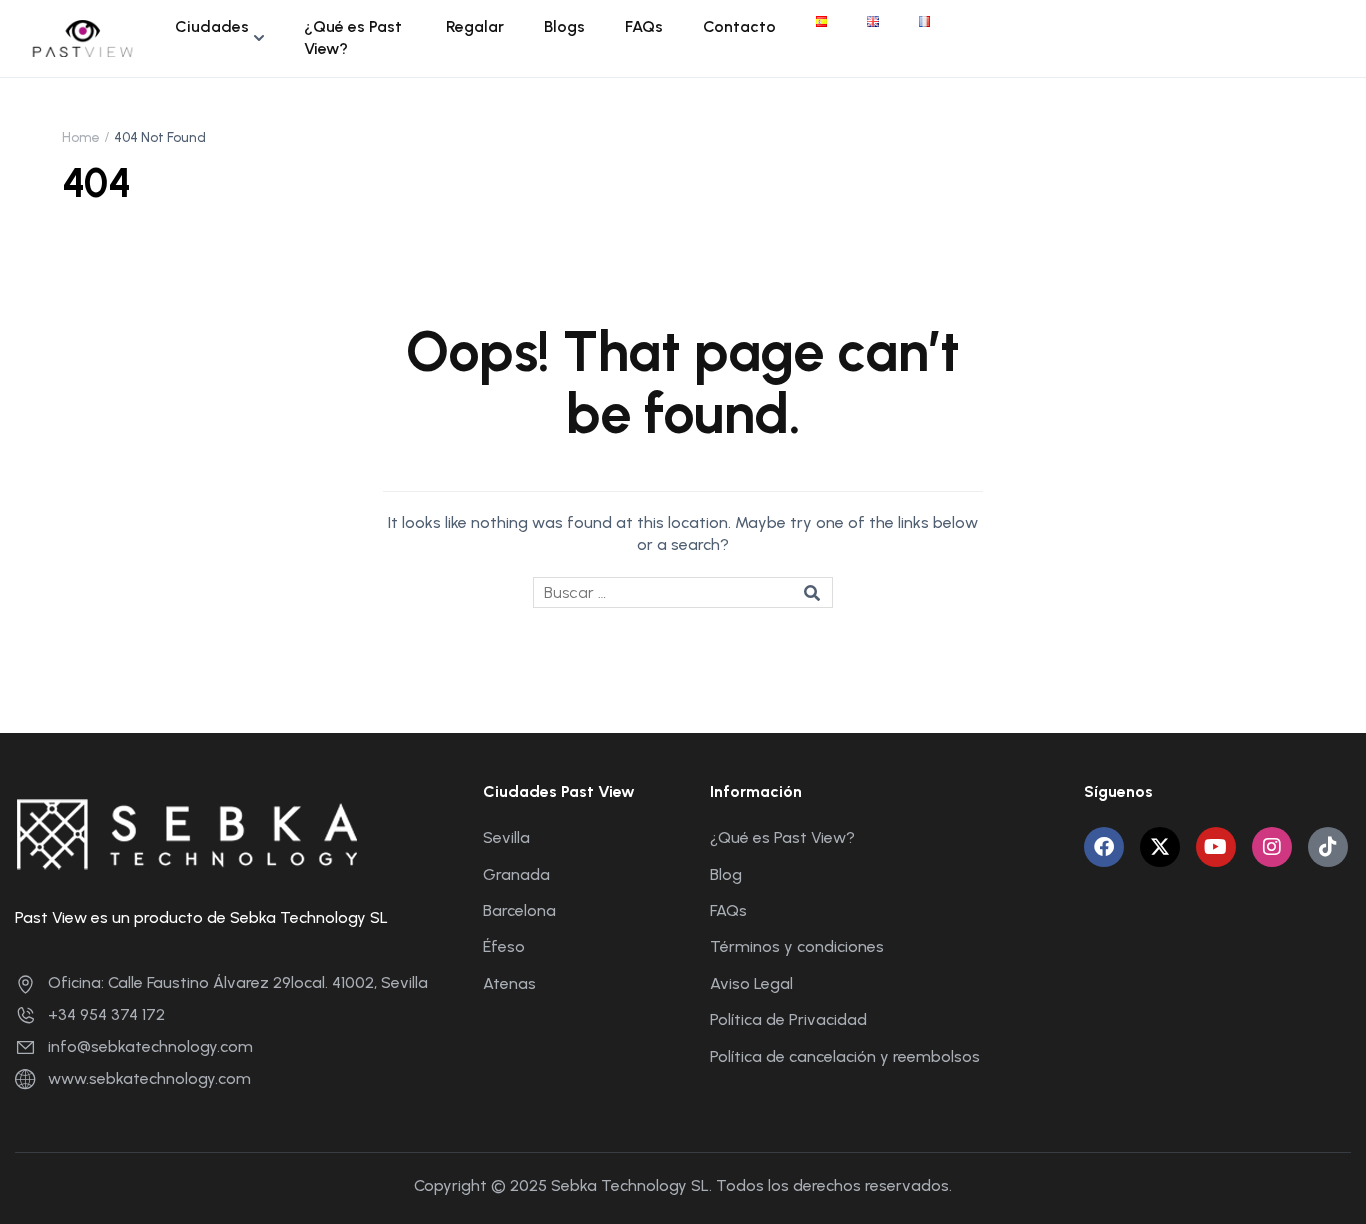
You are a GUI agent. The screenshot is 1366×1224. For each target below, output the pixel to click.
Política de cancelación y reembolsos (845, 1056)
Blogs (564, 26)
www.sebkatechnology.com (149, 1078)
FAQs (644, 26)
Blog (726, 874)
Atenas (509, 983)
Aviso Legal (751, 983)
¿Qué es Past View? (353, 37)
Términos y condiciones (797, 946)
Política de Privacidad (788, 1019)
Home (81, 137)
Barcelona (519, 910)
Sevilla (506, 837)
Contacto (739, 26)
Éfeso (504, 946)
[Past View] (83, 36)
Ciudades (212, 26)
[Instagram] (1272, 847)
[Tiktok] (1328, 847)
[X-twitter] (1160, 847)
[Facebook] (1104, 847)
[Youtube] (1216, 847)
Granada (516, 874)
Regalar (475, 26)
